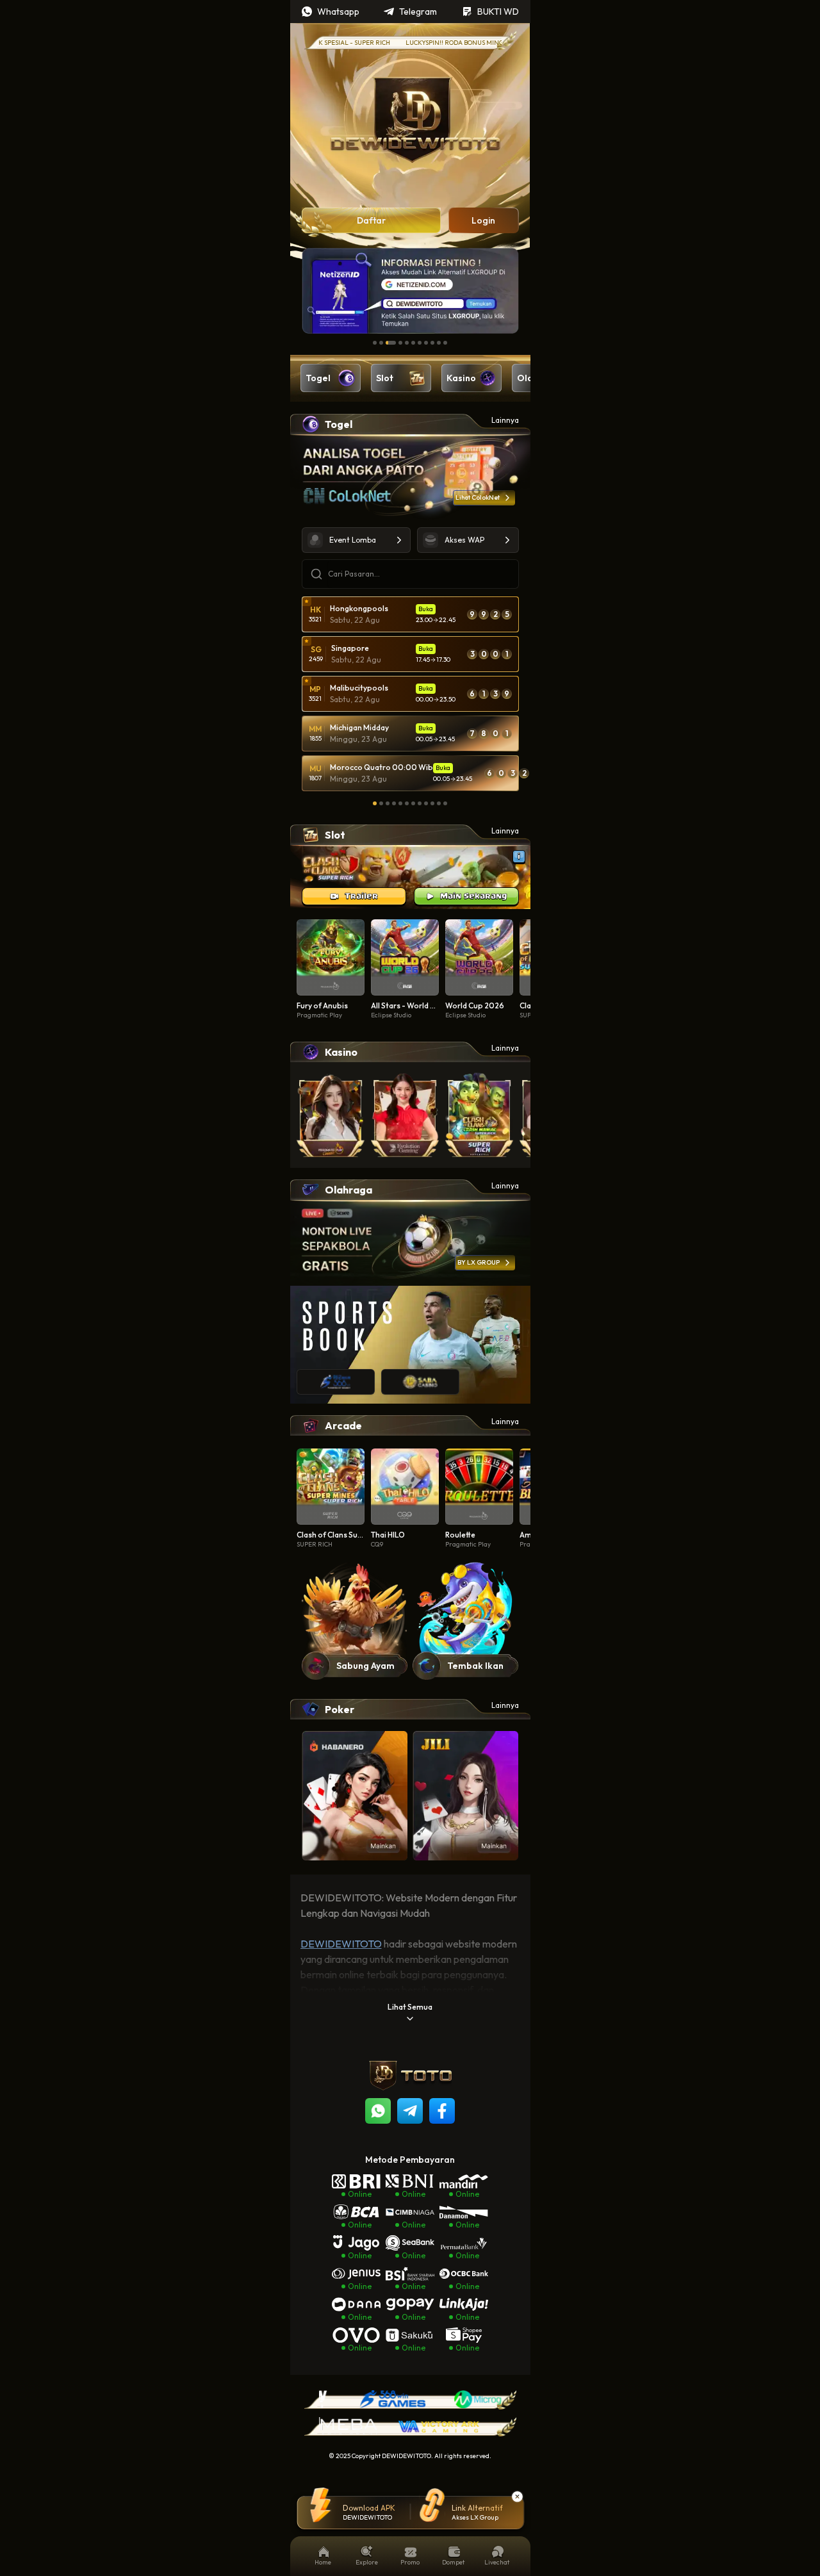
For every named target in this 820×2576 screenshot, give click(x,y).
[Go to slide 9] (432, 343)
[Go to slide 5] (407, 343)
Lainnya (505, 420)
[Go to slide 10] (439, 343)
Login (483, 220)
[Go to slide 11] (445, 343)
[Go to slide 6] (413, 343)
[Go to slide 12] (445, 803)
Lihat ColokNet (478, 497)
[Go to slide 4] (400, 343)
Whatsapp (338, 12)
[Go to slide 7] (420, 343)
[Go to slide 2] (381, 343)
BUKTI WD (498, 12)
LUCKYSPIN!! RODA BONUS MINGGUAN (429, 43)
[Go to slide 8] (426, 343)
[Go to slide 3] (391, 343)
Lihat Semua (410, 2007)
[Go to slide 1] (375, 343)
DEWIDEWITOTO (341, 1944)
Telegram (418, 12)
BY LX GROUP (479, 1262)
